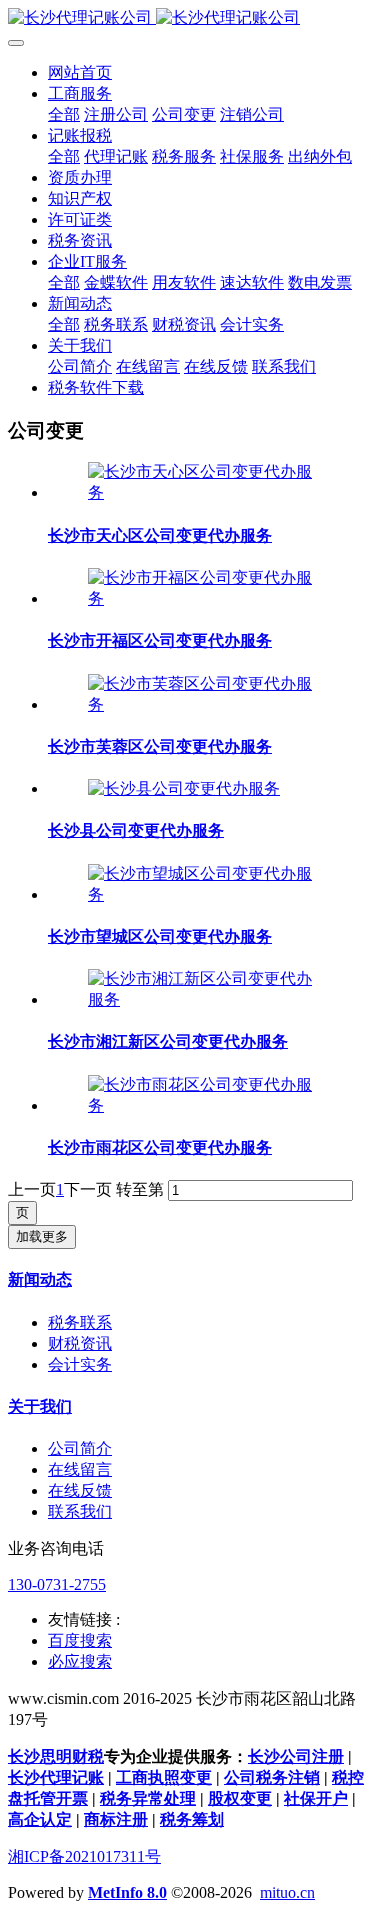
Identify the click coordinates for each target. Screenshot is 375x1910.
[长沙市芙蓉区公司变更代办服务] (207, 704)
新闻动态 (40, 1279)
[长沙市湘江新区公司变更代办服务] (207, 999)
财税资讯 (80, 1343)
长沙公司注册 (296, 1756)
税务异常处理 (148, 1798)
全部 (64, 114)
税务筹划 (192, 1819)
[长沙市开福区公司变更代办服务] (207, 598)
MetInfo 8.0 (127, 1892)
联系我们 (80, 1511)
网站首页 (80, 72)
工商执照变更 (164, 1777)
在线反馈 (80, 1490)
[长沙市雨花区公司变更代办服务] (207, 1105)
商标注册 (116, 1819)
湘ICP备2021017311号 (84, 1856)
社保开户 (316, 1798)
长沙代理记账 (56, 1777)
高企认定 (40, 1819)
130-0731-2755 (57, 1584)
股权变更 (240, 1798)
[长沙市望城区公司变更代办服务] (207, 894)
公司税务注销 (272, 1777)
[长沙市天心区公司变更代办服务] (207, 492)
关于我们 (40, 1406)
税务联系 (80, 1322)
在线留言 (80, 1469)
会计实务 (80, 1364)
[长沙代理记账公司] (187, 18)
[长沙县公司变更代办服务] (184, 788)
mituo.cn (287, 1892)
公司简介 (80, 1448)
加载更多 (42, 1236)
